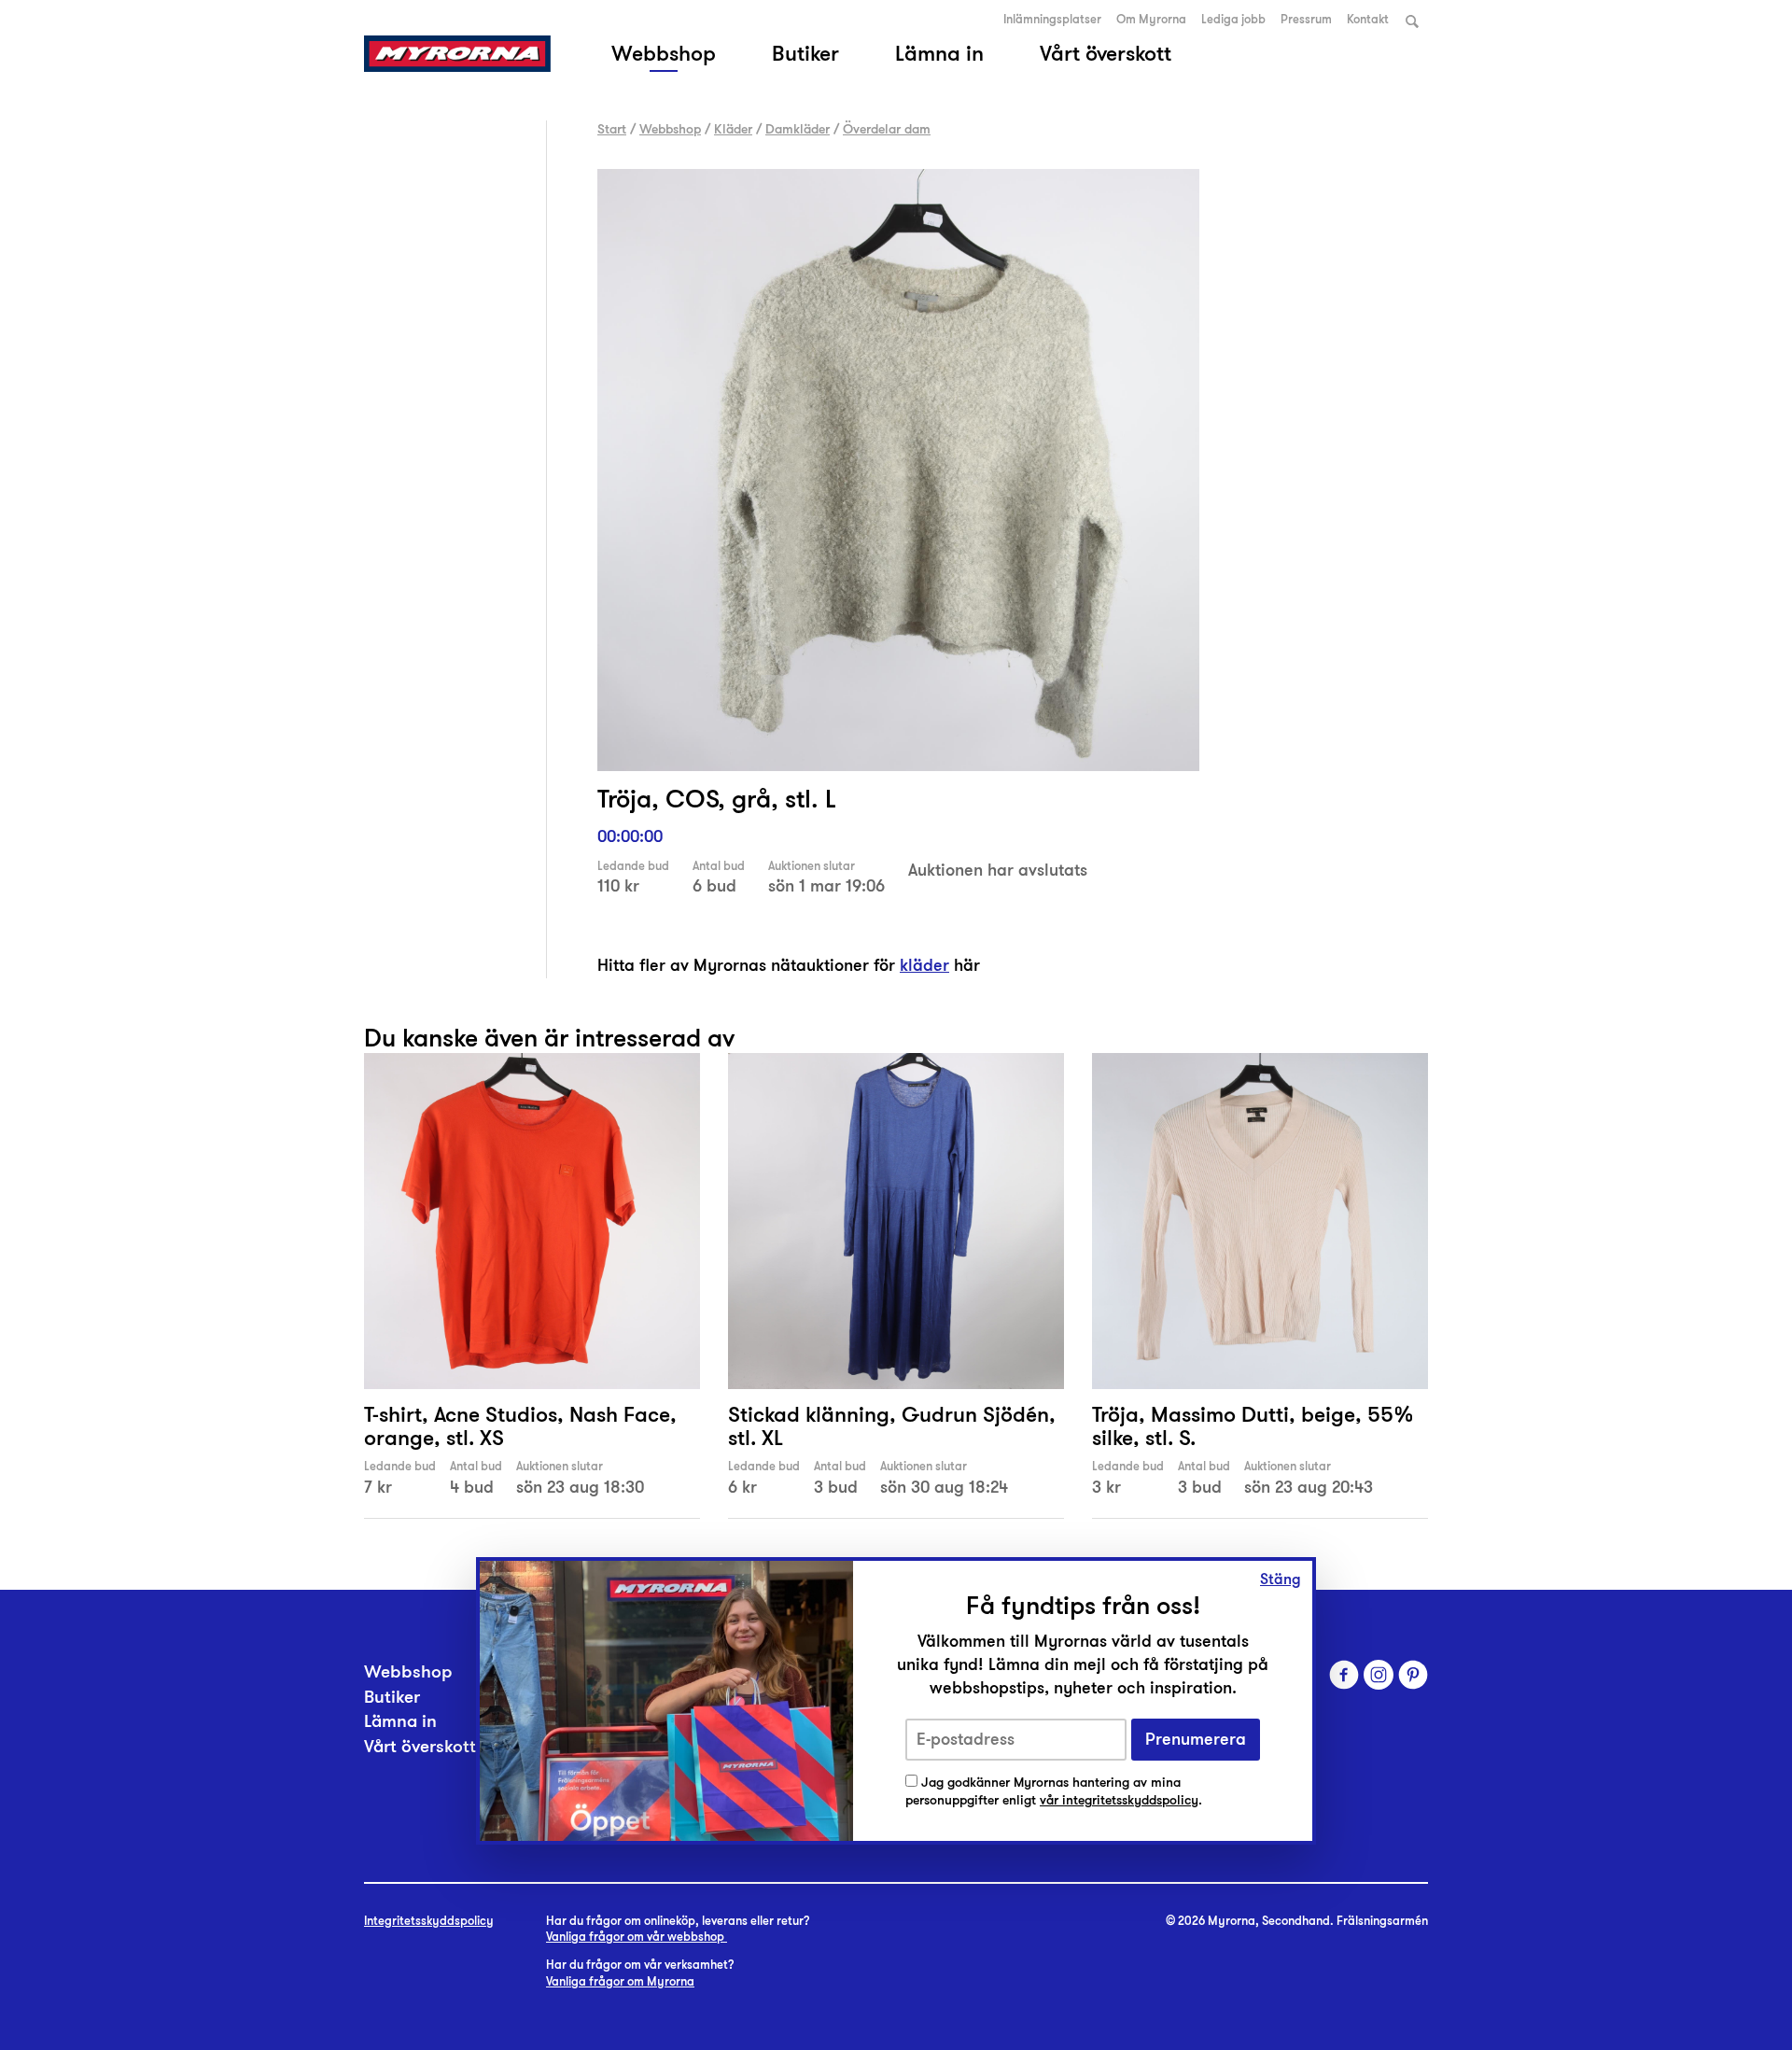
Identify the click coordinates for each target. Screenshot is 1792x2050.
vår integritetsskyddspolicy (1119, 1800)
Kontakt (1368, 20)
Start (612, 129)
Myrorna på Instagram (1379, 1675)
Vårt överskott (1106, 53)
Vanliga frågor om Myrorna (620, 1982)
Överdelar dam (887, 129)
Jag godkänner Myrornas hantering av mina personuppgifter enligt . (1054, 1792)
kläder (924, 965)
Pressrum (1306, 20)
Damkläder (798, 129)
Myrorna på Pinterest (1413, 1675)
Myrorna (457, 54)
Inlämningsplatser (1052, 20)
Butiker (805, 53)
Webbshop (664, 53)
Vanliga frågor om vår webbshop (637, 1937)
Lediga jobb (1233, 20)
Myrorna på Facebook (1344, 1675)
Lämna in (939, 53)
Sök (1412, 21)
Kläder (733, 129)
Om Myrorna (1151, 20)
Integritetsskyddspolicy (429, 1921)
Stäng (1281, 1580)
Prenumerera (1196, 1740)
